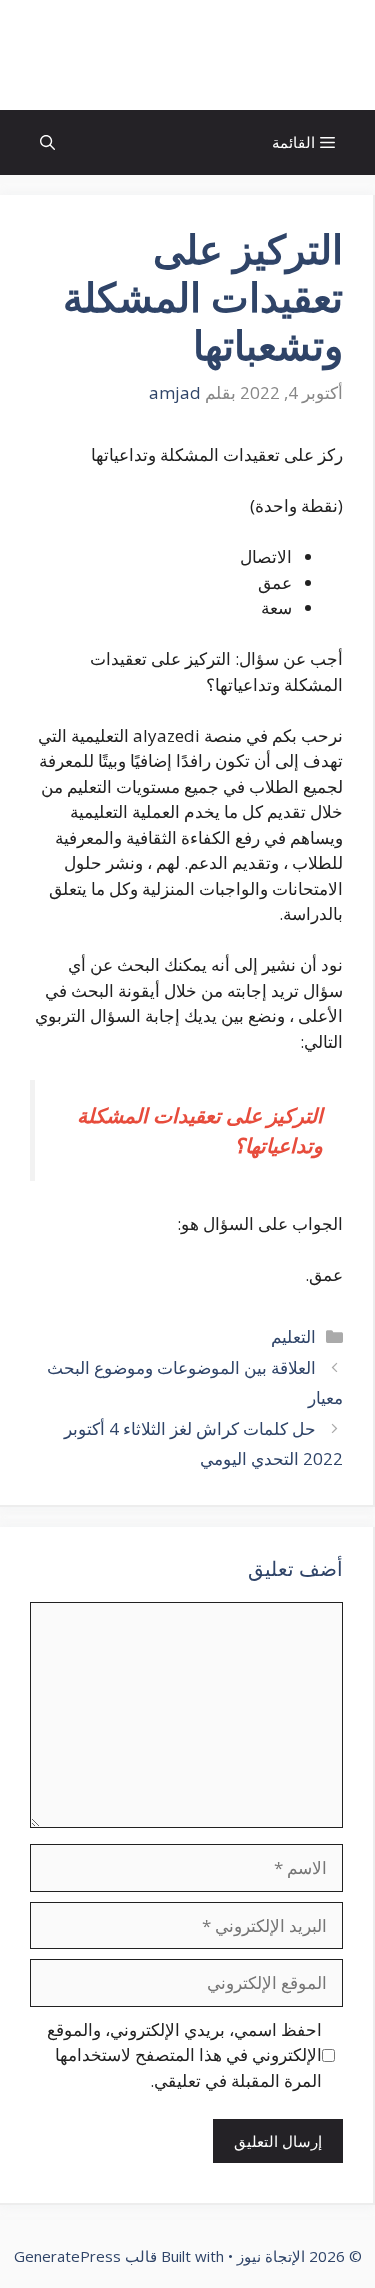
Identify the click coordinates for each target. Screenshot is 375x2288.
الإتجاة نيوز (188, 55)
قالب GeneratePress (85, 2256)
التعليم (293, 1336)
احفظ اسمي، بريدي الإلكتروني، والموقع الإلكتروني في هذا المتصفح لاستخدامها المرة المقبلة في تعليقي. (184, 2055)
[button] (47, 142)
